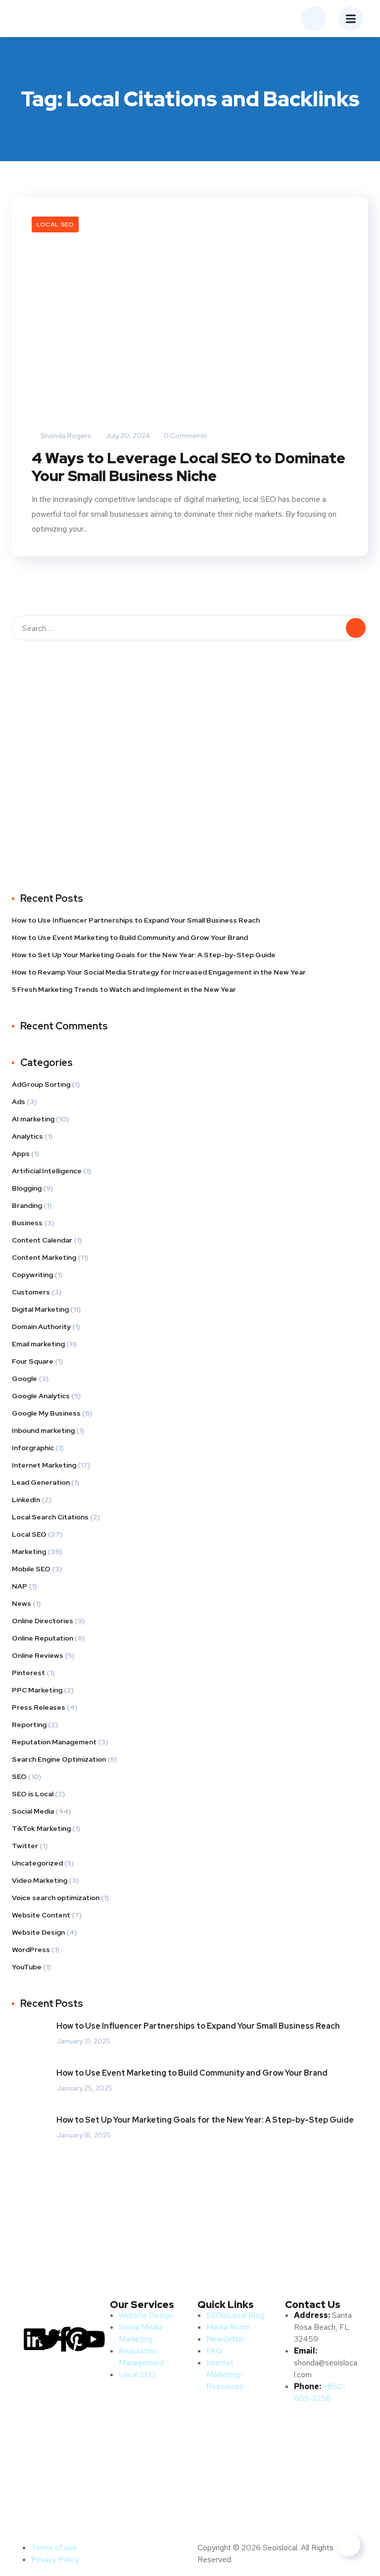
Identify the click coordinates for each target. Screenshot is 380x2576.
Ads (19, 1102)
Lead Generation (41, 1482)
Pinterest (28, 1673)
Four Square (33, 1361)
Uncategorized (37, 1863)
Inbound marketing (43, 1430)
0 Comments (185, 436)
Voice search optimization (56, 1898)
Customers (31, 1292)
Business (27, 1223)
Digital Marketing (40, 1309)
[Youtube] (93, 2339)
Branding (27, 1205)
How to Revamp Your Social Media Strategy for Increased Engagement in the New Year (159, 972)
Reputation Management (54, 1742)
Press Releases (39, 1707)
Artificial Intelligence (47, 1171)
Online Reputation (43, 1638)
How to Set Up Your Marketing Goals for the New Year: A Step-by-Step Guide (144, 955)
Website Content (41, 1915)
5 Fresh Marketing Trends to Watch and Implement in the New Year (124, 989)
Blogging (27, 1188)
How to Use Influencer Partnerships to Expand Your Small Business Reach (136, 920)
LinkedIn (26, 1500)
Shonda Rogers (65, 436)
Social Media (33, 1811)
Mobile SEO (31, 1569)
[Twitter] (49, 2339)
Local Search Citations (50, 1517)
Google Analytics (41, 1396)
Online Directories (43, 1621)
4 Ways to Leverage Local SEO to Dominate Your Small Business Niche (189, 467)
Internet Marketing (44, 1465)
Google (24, 1378)
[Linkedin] (35, 2339)
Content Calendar (42, 1240)
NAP (20, 1586)
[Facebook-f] (64, 2339)
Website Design (38, 1932)
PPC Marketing (37, 1690)
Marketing (29, 1552)
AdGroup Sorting (41, 1084)
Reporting (29, 1725)
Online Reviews (38, 1655)
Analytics (27, 1136)
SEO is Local (33, 1794)
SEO (19, 1777)
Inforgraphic (33, 1448)
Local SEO (55, 224)
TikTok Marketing (41, 1828)
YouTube (27, 1967)
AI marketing (33, 1119)
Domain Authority (41, 1327)
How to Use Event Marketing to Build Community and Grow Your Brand (130, 937)
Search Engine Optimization (59, 1759)
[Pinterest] (78, 2339)
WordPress (31, 1950)
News (22, 1603)
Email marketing (38, 1344)
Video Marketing (40, 1880)
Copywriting (32, 1275)
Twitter (25, 1846)
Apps (21, 1154)
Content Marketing (44, 1257)
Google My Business (46, 1413)
